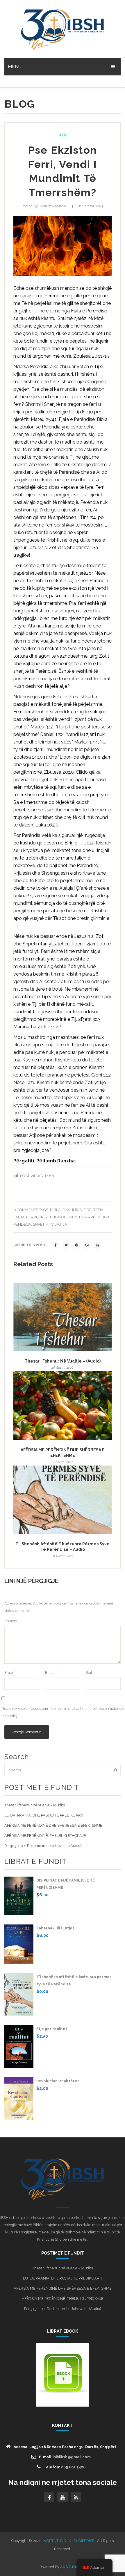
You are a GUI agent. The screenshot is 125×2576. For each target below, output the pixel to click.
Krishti (45, 1217)
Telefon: (65, 2467)
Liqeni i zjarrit (81, 1217)
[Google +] (87, 1245)
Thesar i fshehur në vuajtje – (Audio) (63, 1361)
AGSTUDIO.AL (73, 2567)
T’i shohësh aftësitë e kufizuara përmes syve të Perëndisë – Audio (63, 1547)
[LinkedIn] (97, 1245)
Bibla (55, 1210)
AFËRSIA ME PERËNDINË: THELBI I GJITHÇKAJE (45, 1836)
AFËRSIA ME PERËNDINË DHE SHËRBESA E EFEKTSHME (63, 1453)
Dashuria (72, 1210)
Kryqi (59, 1217)
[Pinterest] (76, 1245)
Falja (19, 1217)
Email (51, 1673)
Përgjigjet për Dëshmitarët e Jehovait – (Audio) (43, 1846)
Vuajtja (59, 1224)
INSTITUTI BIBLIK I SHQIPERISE (68, 2541)
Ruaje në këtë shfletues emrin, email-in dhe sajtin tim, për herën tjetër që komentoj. (63, 1712)
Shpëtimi (41, 1224)
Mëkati (104, 1217)
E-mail (65, 2457)
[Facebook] (56, 1245)
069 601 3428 (73, 2467)
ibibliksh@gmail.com (72, 2457)
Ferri (32, 1217)
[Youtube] (63, 2497)
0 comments (26, 1210)
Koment (12, 1621)
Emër (10, 1673)
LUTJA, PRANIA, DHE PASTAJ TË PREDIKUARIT (44, 1815)
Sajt (89, 1673)
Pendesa (22, 1224)
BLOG (63, 135)
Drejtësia (94, 1210)
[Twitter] (66, 1245)
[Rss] (76, 2497)
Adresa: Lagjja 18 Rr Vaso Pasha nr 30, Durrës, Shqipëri (65, 2447)
